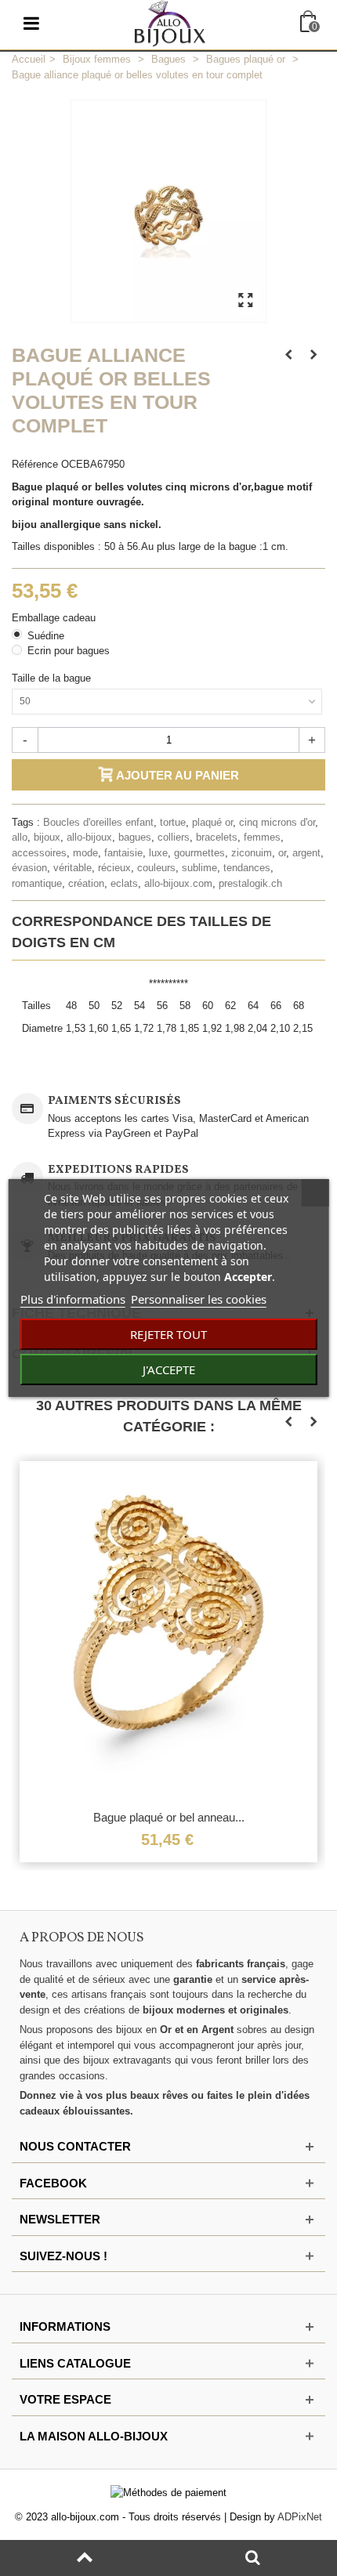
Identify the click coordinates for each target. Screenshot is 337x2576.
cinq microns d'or (277, 822)
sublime (199, 868)
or (282, 853)
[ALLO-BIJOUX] (170, 22)
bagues (135, 837)
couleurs (156, 868)
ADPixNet (300, 2517)
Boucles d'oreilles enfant (98, 822)
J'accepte (169, 1369)
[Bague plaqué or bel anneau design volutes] (168, 1631)
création (86, 883)
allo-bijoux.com (178, 883)
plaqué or (212, 822)
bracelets (217, 837)
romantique (37, 883)
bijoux (47, 837)
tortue (173, 822)
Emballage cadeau (55, 618)
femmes (262, 837)
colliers (174, 837)
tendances (247, 868)
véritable (72, 868)
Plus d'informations (73, 1299)
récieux (114, 868)
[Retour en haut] (84, 2558)
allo (20, 837)
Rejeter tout (168, 1334)
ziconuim (252, 853)
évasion (29, 868)
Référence (35, 464)
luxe (158, 853)
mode (85, 853)
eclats (124, 883)
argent (306, 853)
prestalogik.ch (250, 883)
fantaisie (123, 853)
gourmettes (199, 853)
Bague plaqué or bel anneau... (169, 1817)
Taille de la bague (53, 678)
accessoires (39, 853)
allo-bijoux (89, 837)
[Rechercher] (253, 2558)
